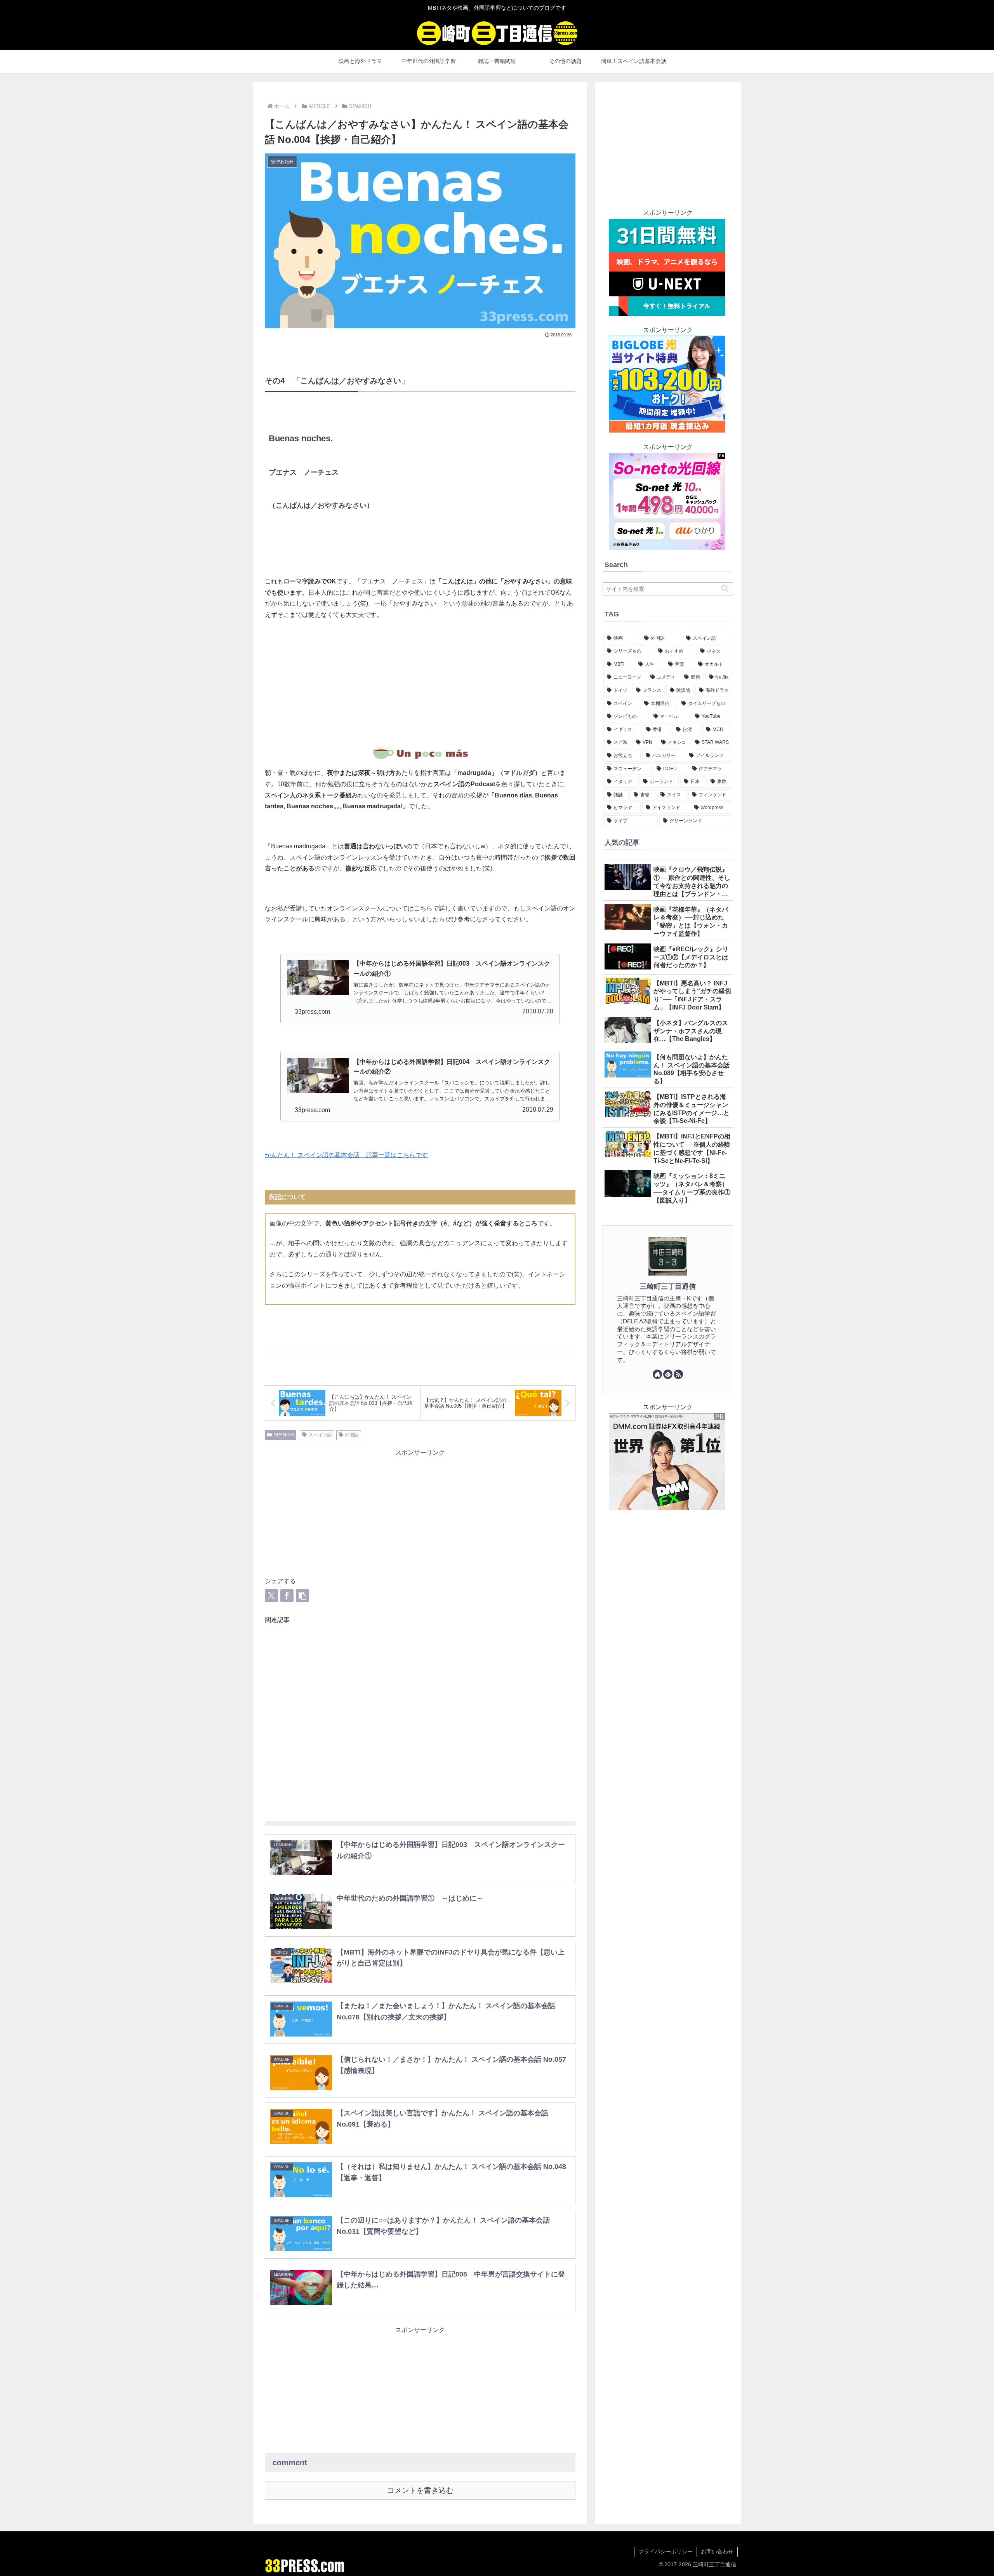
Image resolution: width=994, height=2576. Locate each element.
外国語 (352, 1435)
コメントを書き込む (420, 2490)
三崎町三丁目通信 (668, 1286)
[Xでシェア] (271, 1596)
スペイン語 (320, 1435)
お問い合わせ (717, 2552)
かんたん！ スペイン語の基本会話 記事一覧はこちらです (346, 1155)
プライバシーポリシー (666, 2552)
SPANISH (284, 1435)
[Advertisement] (420, 684)
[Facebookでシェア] (287, 1596)
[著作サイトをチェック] (657, 1374)
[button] (302, 1596)
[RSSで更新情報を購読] (678, 1374)
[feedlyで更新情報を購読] (668, 1374)
